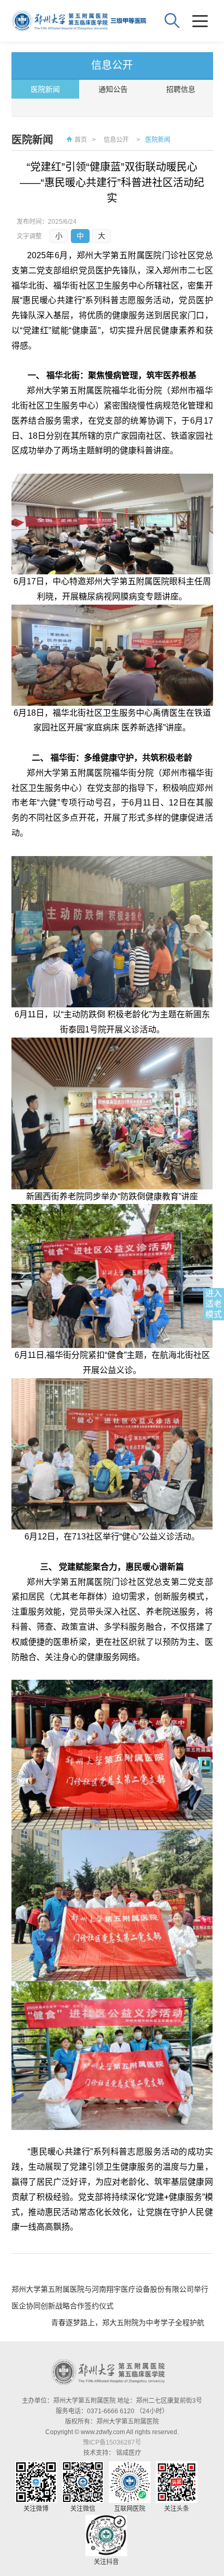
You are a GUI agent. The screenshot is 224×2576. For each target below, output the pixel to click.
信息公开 (116, 140)
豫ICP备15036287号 (112, 2442)
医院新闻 (45, 89)
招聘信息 (181, 89)
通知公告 (113, 89)
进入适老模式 (214, 1304)
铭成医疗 (129, 2453)
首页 (81, 140)
